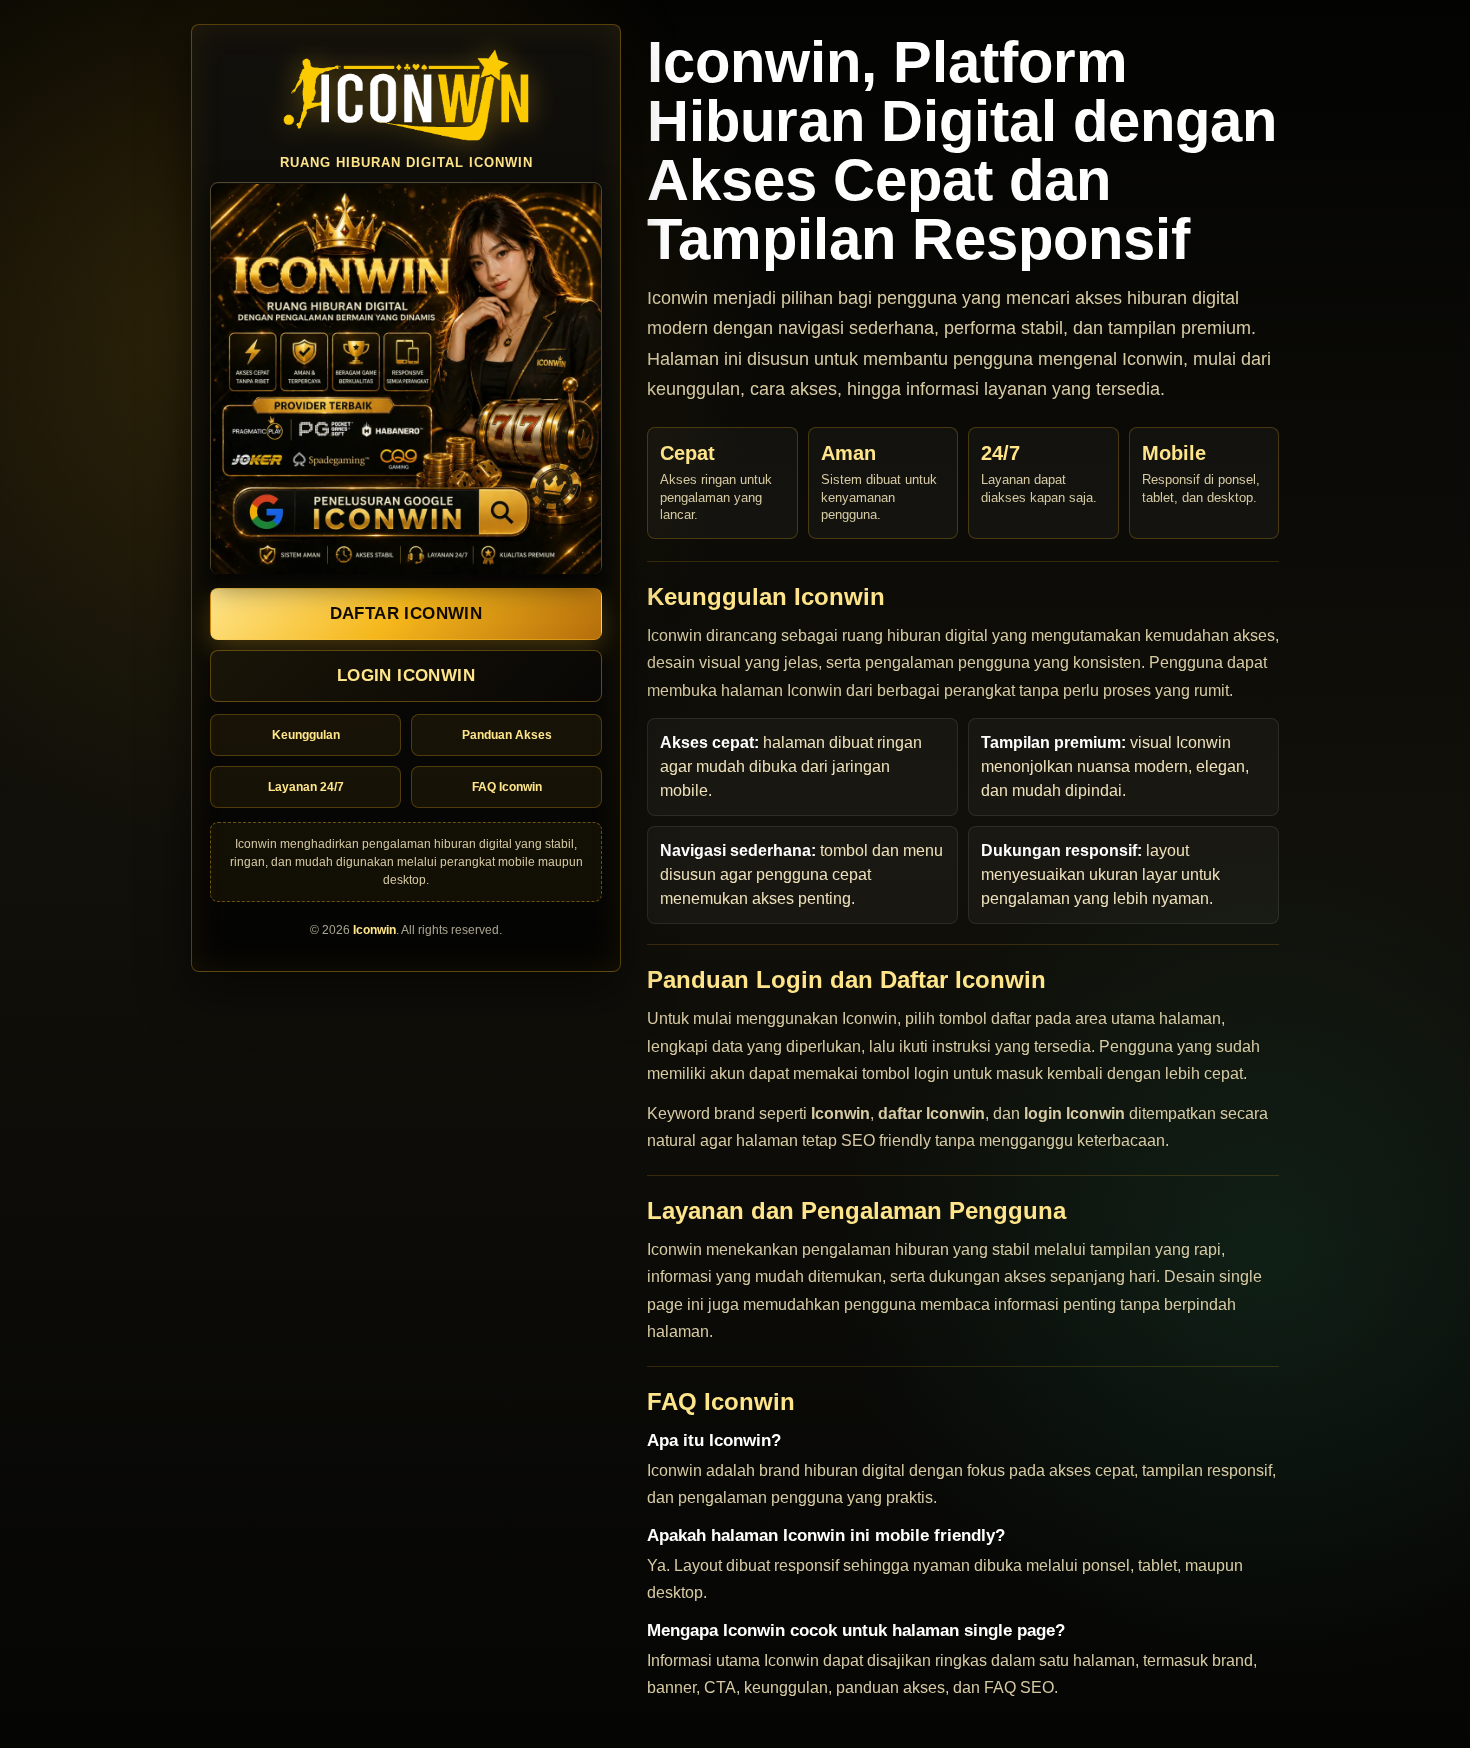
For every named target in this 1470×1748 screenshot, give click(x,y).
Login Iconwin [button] (406, 676)
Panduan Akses (507, 736)
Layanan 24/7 (306, 788)
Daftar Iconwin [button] (406, 614)
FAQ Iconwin (507, 788)
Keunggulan (306, 736)
